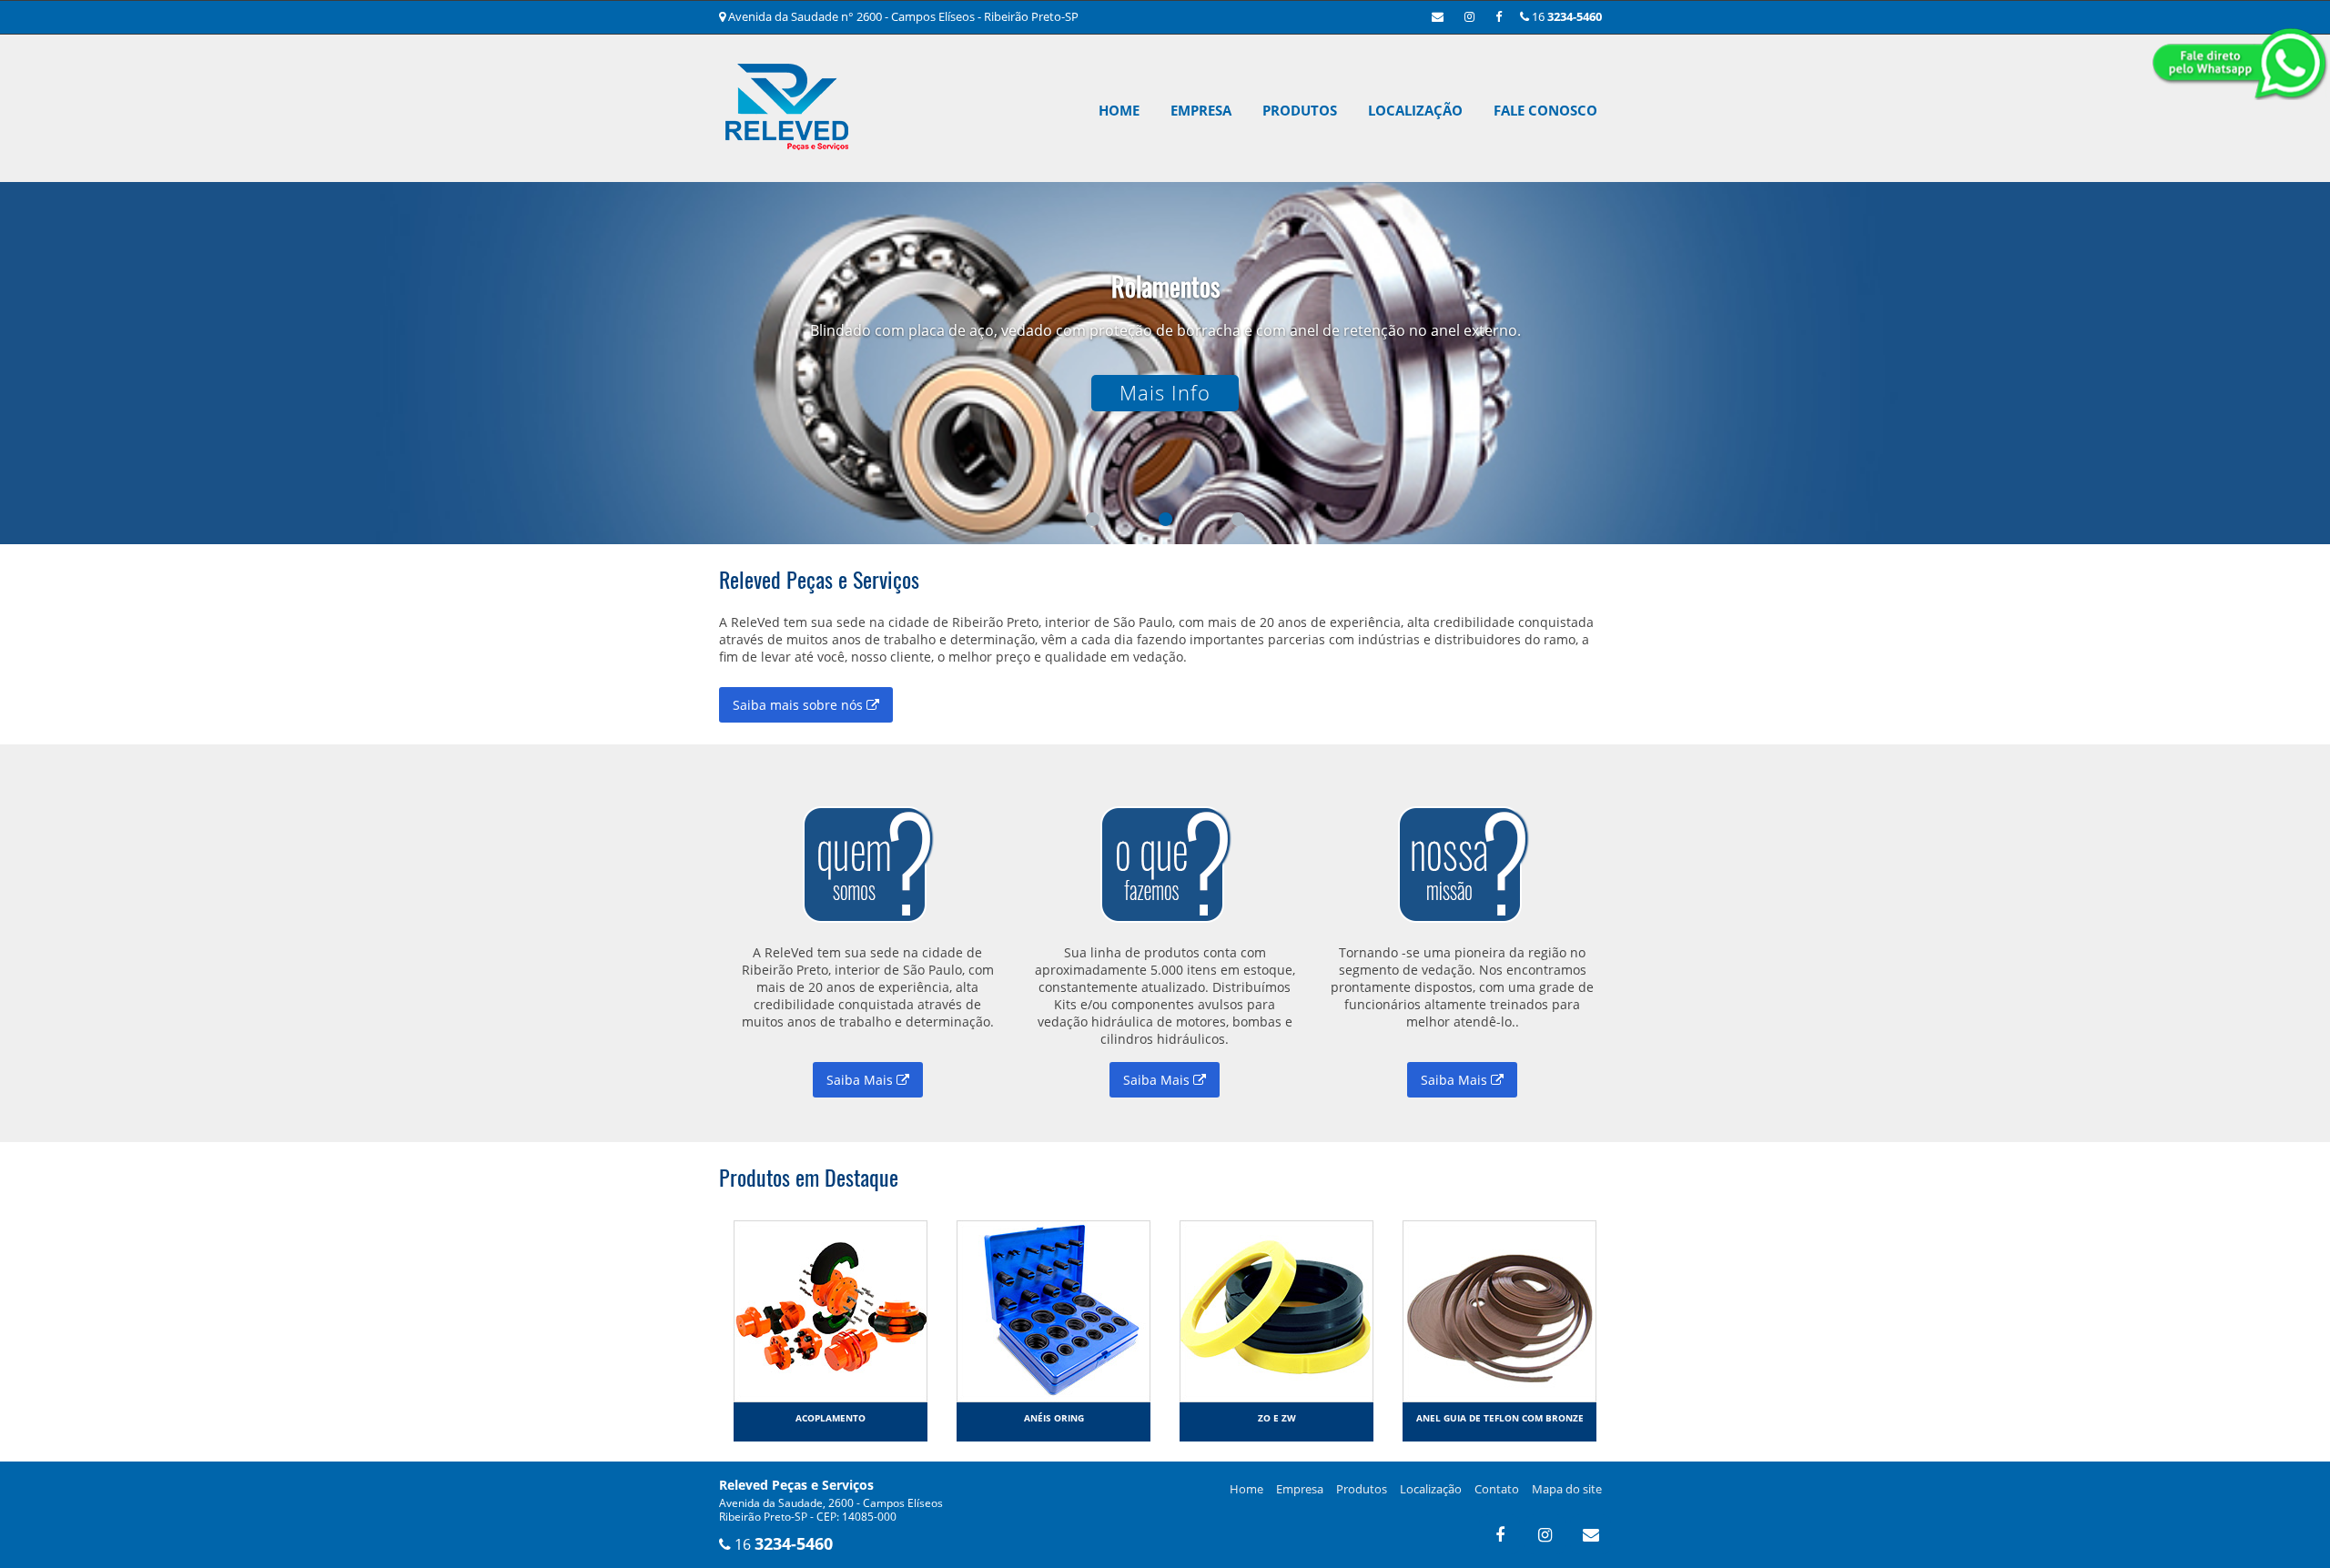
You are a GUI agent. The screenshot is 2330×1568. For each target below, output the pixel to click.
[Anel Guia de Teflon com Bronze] (1499, 1310)
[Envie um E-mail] (1438, 16)
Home (1119, 110)
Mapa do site (1567, 1489)
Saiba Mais (861, 1080)
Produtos (1300, 110)
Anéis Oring (1054, 1418)
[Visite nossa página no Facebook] (1499, 16)
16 (1565, 16)
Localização (1415, 110)
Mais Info (1165, 393)
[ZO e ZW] (1276, 1310)
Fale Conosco (1545, 110)
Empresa (1201, 110)
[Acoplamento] (831, 1310)
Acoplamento (831, 1418)
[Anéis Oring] (1054, 1310)
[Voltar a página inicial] (787, 128)
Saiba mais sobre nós (800, 705)
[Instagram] (1469, 16)
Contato (1497, 1489)
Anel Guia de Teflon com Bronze (1500, 1418)
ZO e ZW (1277, 1418)
